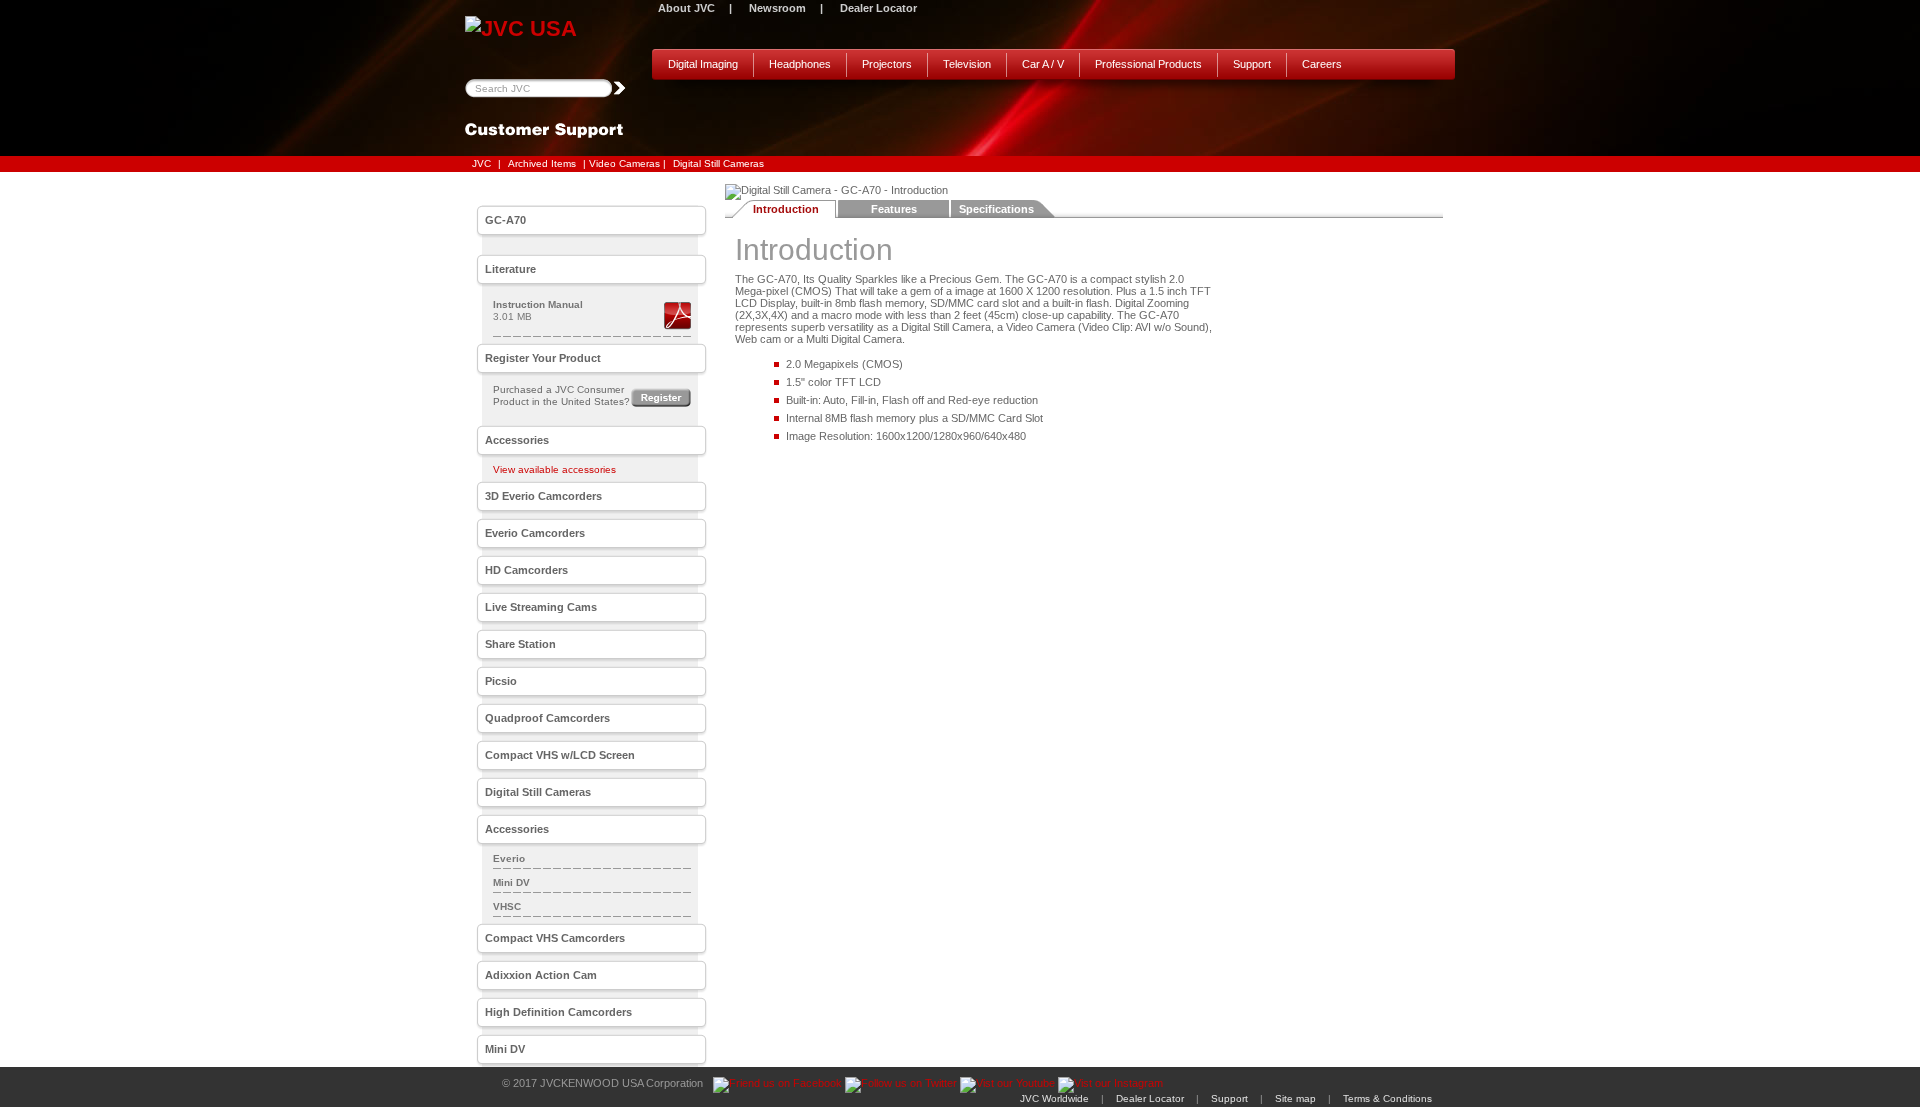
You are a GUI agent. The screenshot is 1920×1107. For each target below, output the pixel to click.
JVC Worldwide (1054, 1098)
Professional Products (1148, 64)
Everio (509, 858)
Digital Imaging (703, 64)
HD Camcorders (526, 570)
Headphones (800, 64)
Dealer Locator (878, 8)
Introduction (786, 209)
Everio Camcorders (535, 533)
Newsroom (777, 8)
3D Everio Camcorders (543, 496)
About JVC (686, 8)
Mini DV (511, 882)
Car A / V (1043, 64)
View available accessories (554, 469)
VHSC (507, 906)
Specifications (996, 209)
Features (894, 209)
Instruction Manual (538, 304)
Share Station (520, 644)
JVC (481, 163)
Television (967, 64)
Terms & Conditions (1387, 1098)
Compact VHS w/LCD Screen (560, 755)
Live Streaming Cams (541, 607)
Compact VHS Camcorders (555, 938)
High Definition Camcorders (558, 1012)
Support (1252, 64)
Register (661, 397)
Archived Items (542, 163)
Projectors (887, 64)
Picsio (501, 681)
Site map (1295, 1098)
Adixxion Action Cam (541, 975)
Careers (1322, 64)
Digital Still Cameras (718, 163)
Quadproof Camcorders (547, 718)
